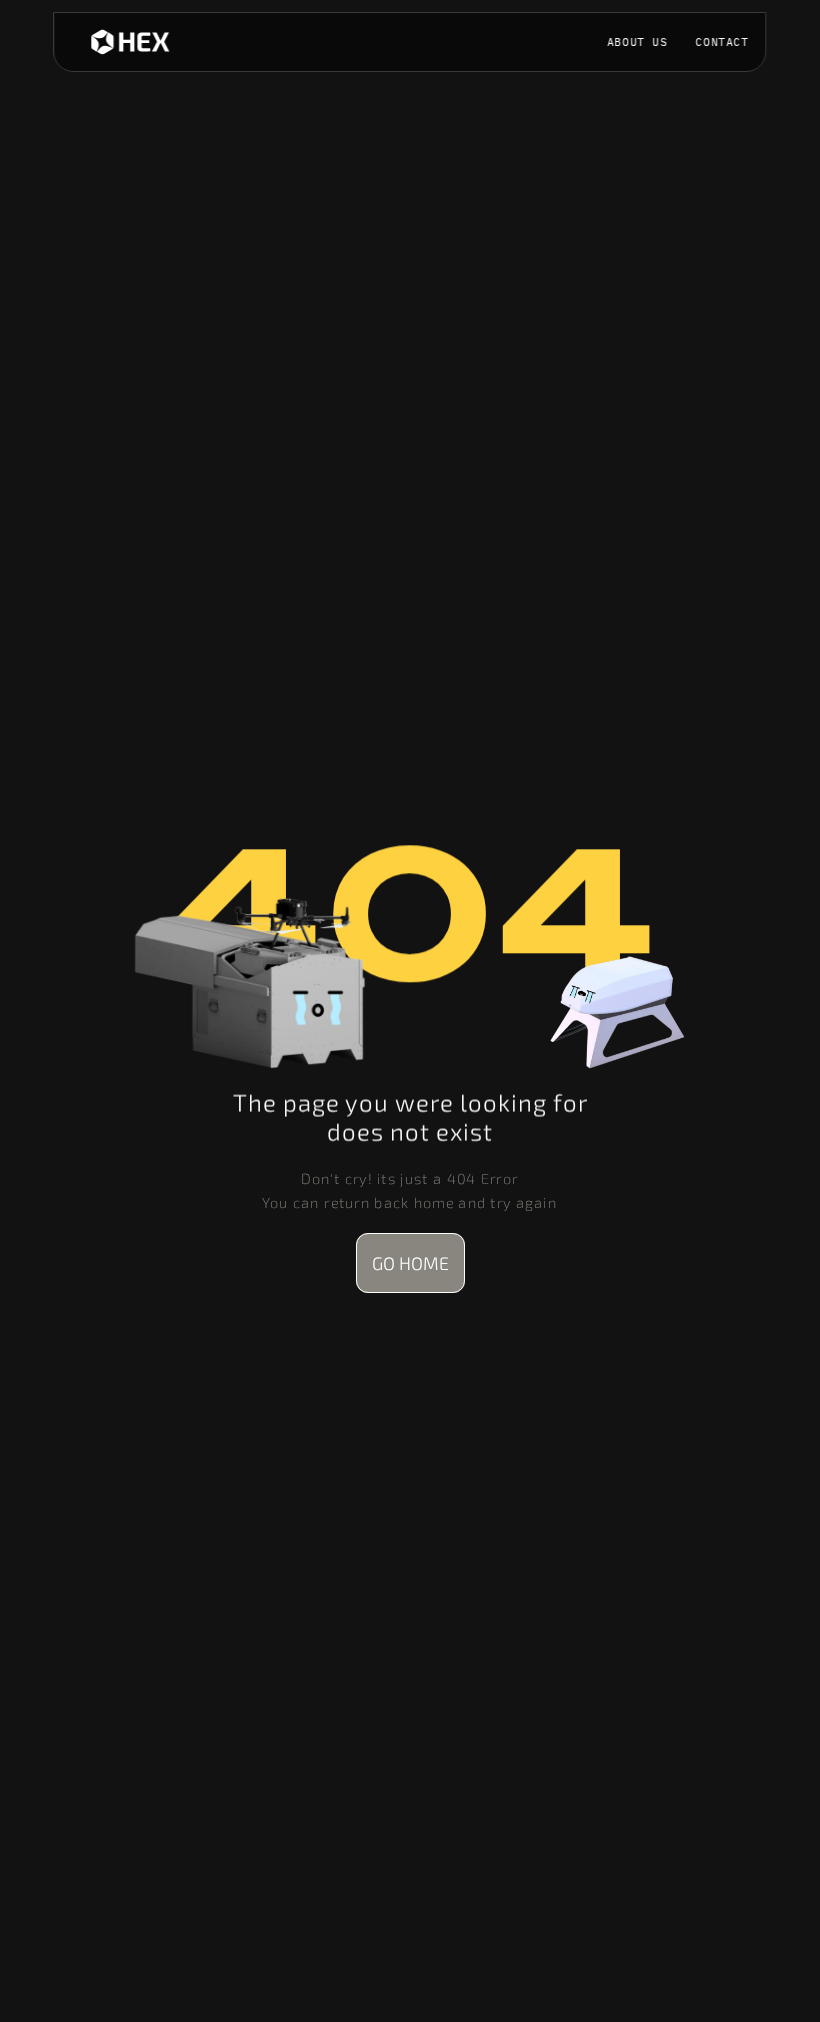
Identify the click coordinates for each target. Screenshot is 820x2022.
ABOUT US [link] (637, 41)
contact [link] (722, 41)
